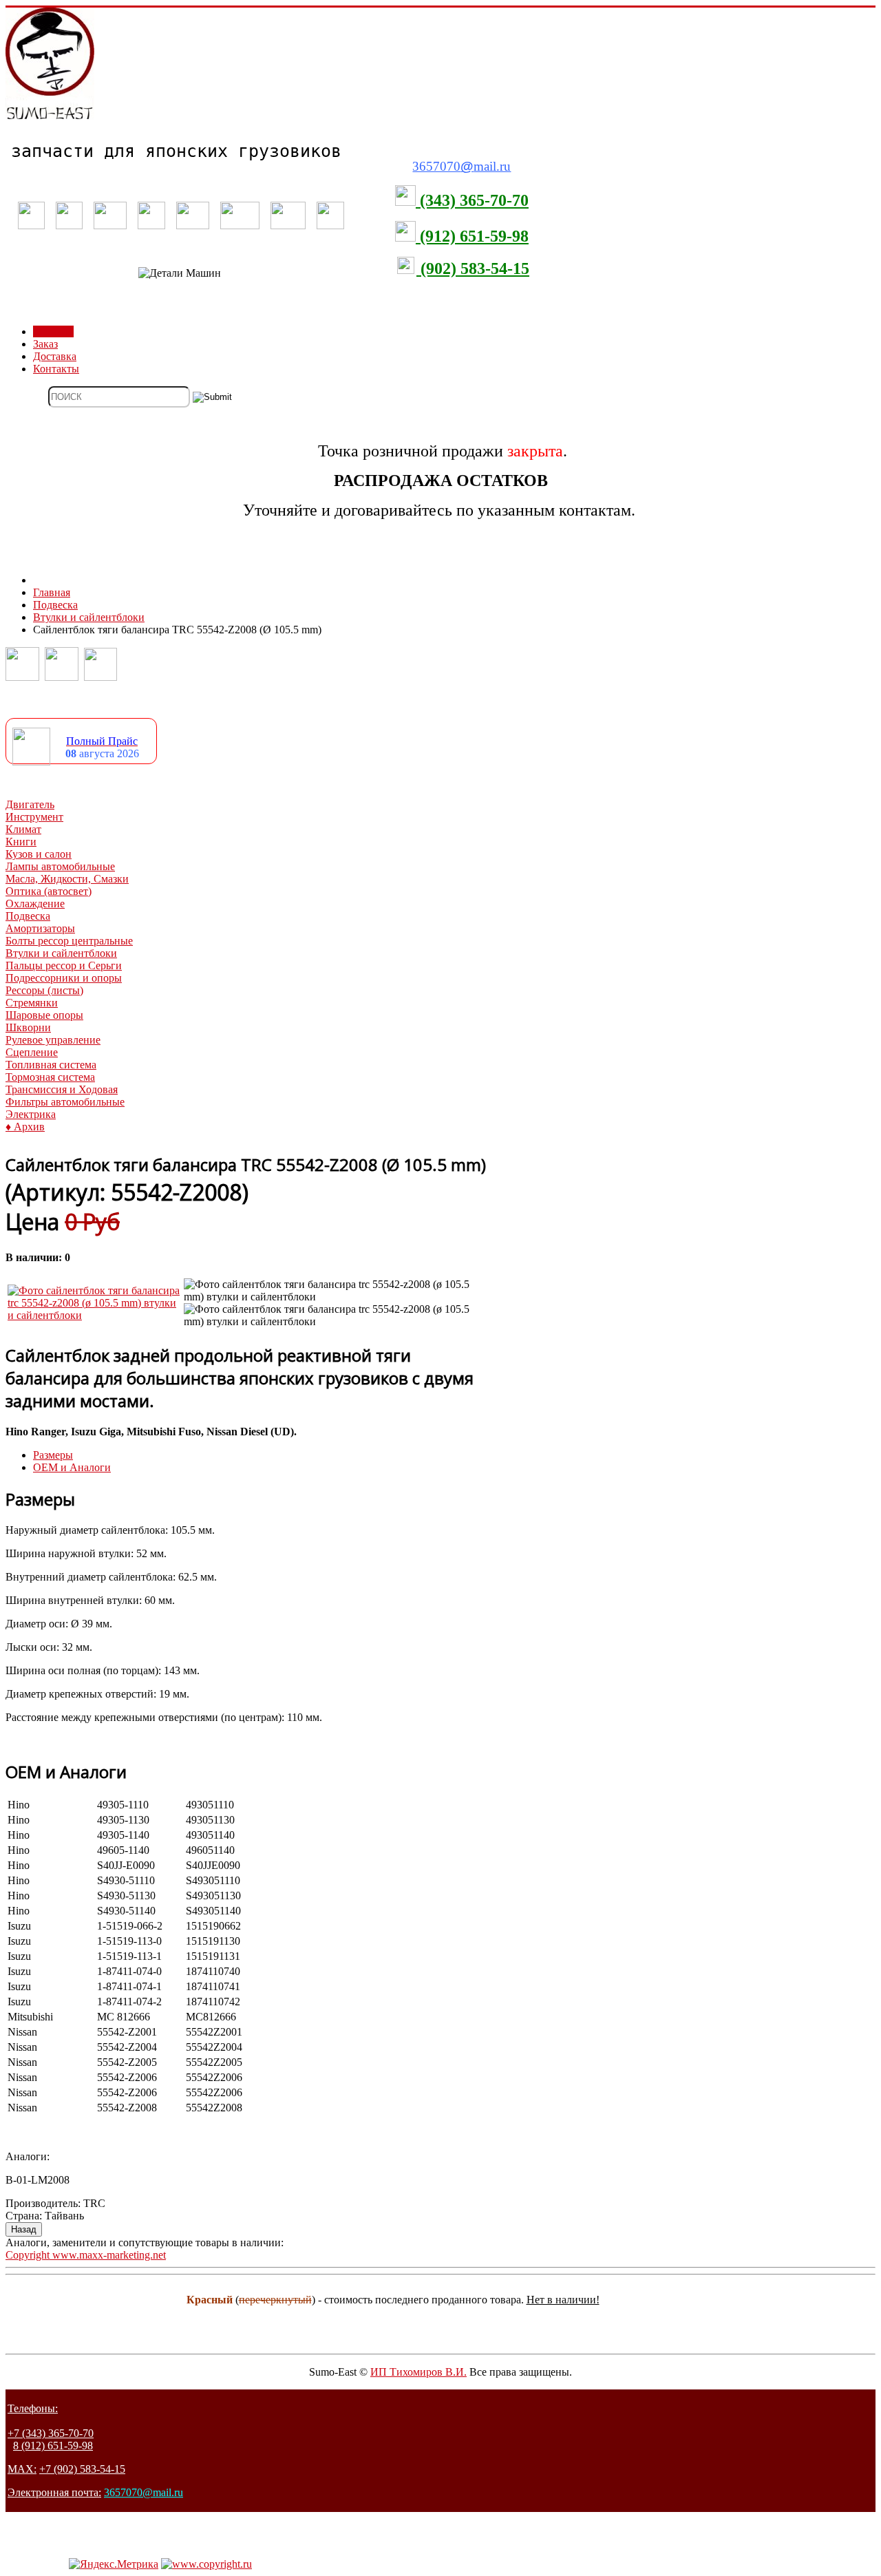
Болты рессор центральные (69, 941)
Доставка (55, 356)
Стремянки (32, 1003)
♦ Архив (25, 1127)
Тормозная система (50, 1077)
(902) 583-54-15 (473, 268)
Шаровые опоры (44, 1015)
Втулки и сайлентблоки (61, 953)
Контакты (56, 369)
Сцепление (32, 1052)
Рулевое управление (53, 1040)
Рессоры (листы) (44, 990)
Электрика (31, 1114)
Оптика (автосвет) (49, 891)
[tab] (53, 1455)
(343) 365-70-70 (472, 200)
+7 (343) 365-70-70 (51, 2433)
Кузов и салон (39, 854)
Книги (21, 842)
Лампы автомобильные (60, 866)
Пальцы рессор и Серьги (64, 965)
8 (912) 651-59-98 (53, 2446)
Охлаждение (35, 904)
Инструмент (34, 817)
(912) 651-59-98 (472, 236)
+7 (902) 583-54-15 (82, 2469)
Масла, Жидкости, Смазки (67, 879)
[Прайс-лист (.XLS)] (31, 762)
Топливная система (51, 1065)
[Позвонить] (22, 677)
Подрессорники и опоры (64, 978)
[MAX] (100, 677)
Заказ (45, 344)
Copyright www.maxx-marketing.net (86, 2255)
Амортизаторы (40, 928)
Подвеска (28, 916)
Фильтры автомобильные (65, 1102)
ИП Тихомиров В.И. (418, 2372)
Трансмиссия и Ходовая (62, 1089)
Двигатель (30, 804)
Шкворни (28, 1027)
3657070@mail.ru (144, 2492)
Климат (23, 829)
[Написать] (62, 677)
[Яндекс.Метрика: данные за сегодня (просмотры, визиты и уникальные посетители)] (114, 2564)
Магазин (53, 331)
